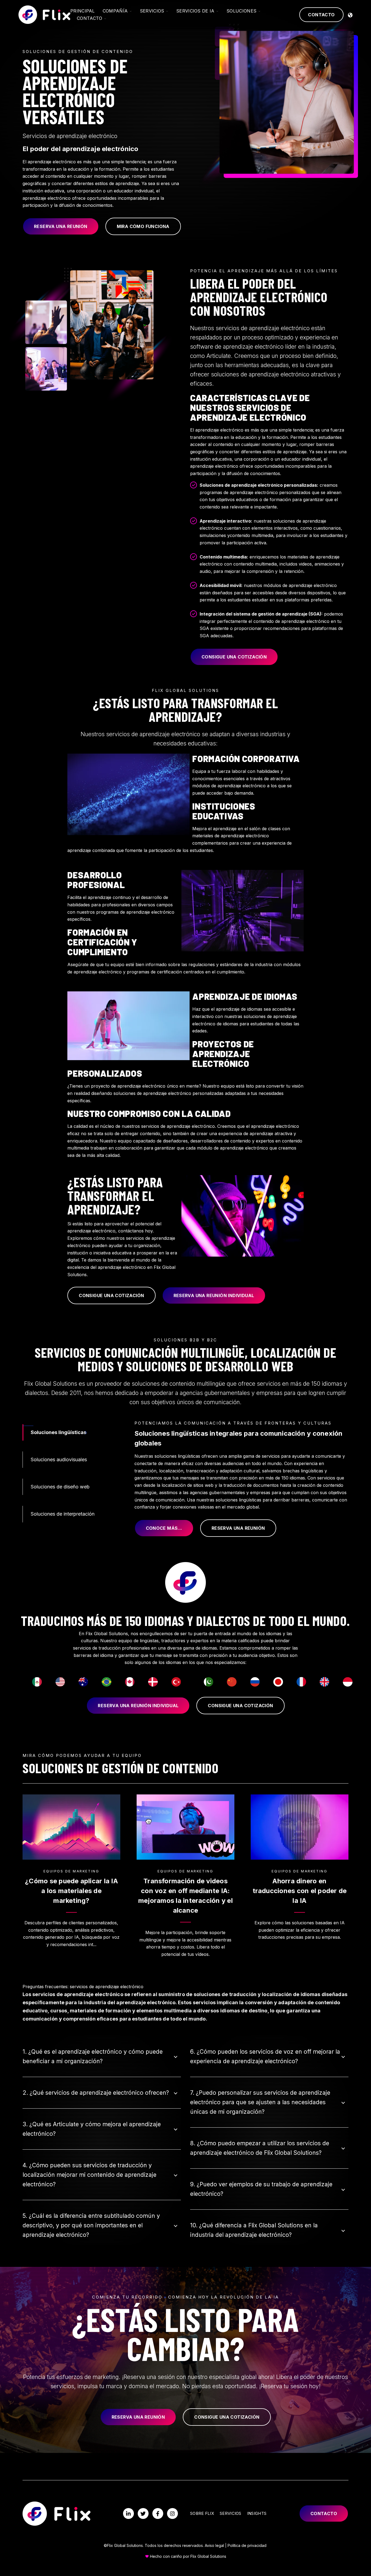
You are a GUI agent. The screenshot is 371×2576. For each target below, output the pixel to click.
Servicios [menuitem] (231, 2513)
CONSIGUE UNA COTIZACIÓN (234, 657)
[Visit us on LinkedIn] (128, 2513)
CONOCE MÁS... (164, 1528)
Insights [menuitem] (257, 2513)
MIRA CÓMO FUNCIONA (143, 226)
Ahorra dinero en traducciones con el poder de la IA (300, 1891)
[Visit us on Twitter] (143, 2513)
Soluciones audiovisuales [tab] (59, 1459)
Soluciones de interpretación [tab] (63, 1514)
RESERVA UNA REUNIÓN (61, 226)
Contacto (321, 15)
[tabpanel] (242, 1478)
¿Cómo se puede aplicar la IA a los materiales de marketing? (71, 1891)
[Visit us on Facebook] (158, 2513)
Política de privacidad (247, 2545)
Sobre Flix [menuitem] (202, 2513)
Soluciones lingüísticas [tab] (59, 1432)
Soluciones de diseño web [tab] (60, 1487)
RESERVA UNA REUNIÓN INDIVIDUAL (214, 1295)
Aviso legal (214, 2545)
